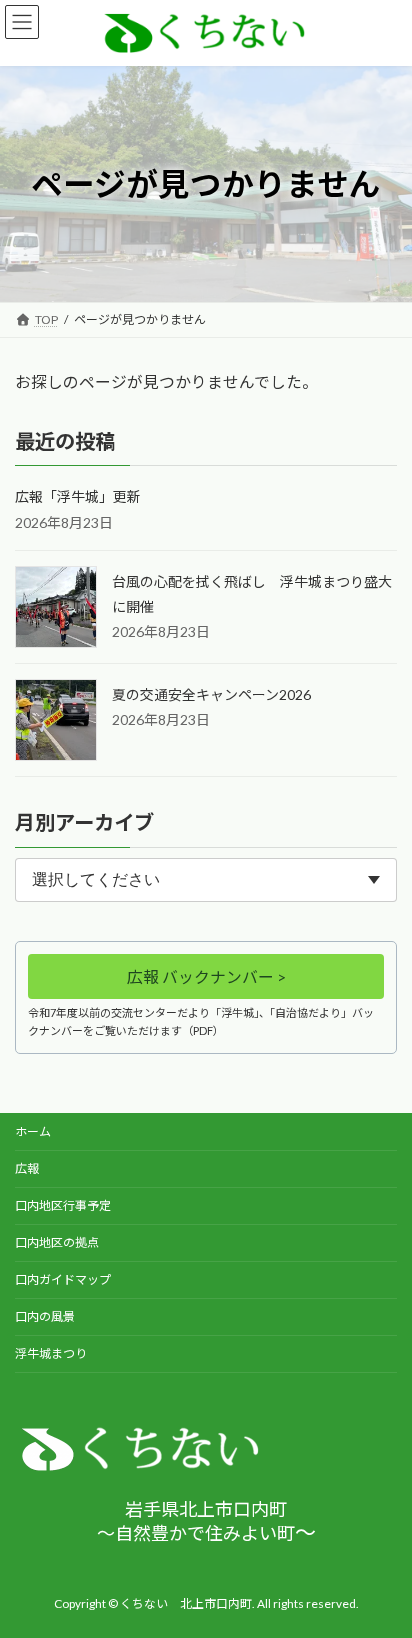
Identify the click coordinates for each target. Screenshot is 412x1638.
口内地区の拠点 (57, 1242)
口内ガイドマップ (63, 1279)
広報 (27, 1168)
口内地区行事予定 (63, 1205)
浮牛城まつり (51, 1353)
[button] (206, 977)
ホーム (33, 1131)
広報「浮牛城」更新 (78, 497)
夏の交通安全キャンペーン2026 (211, 694)
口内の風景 (45, 1316)
